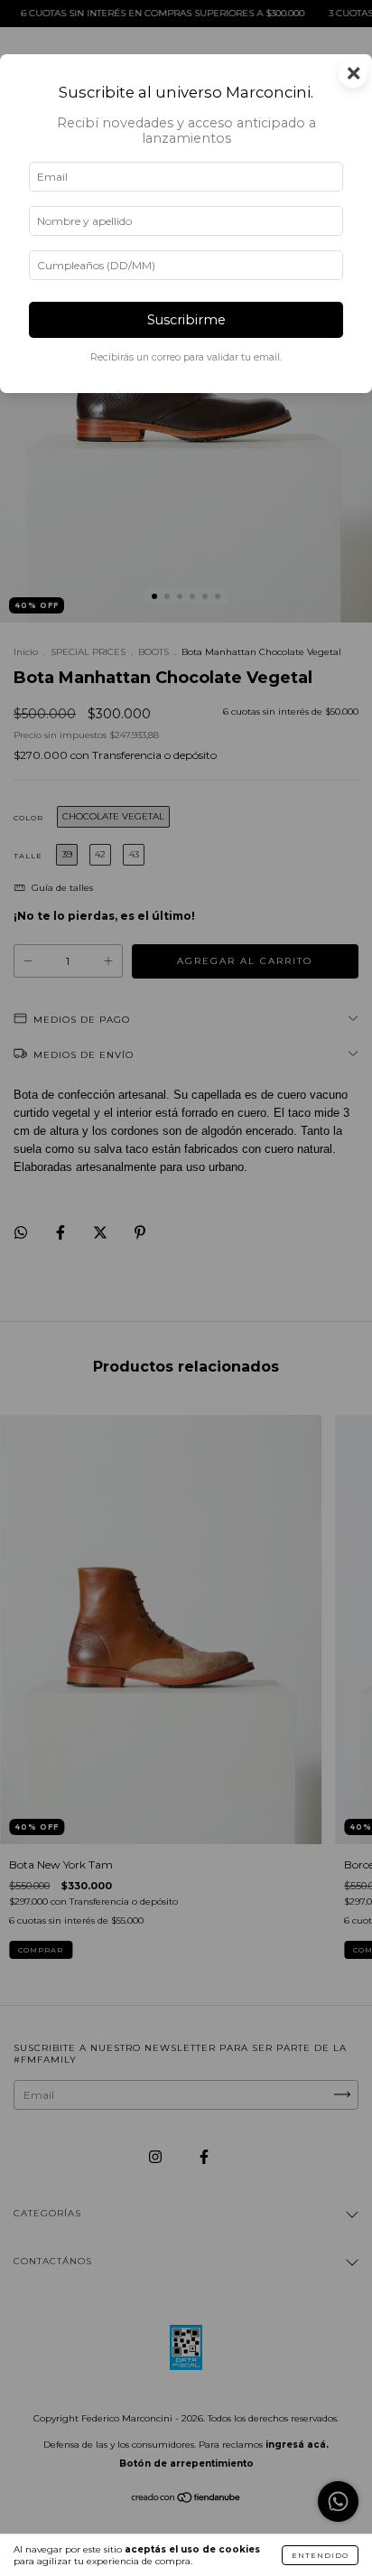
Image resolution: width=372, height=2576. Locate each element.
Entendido (320, 2555)
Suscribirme (186, 320)
